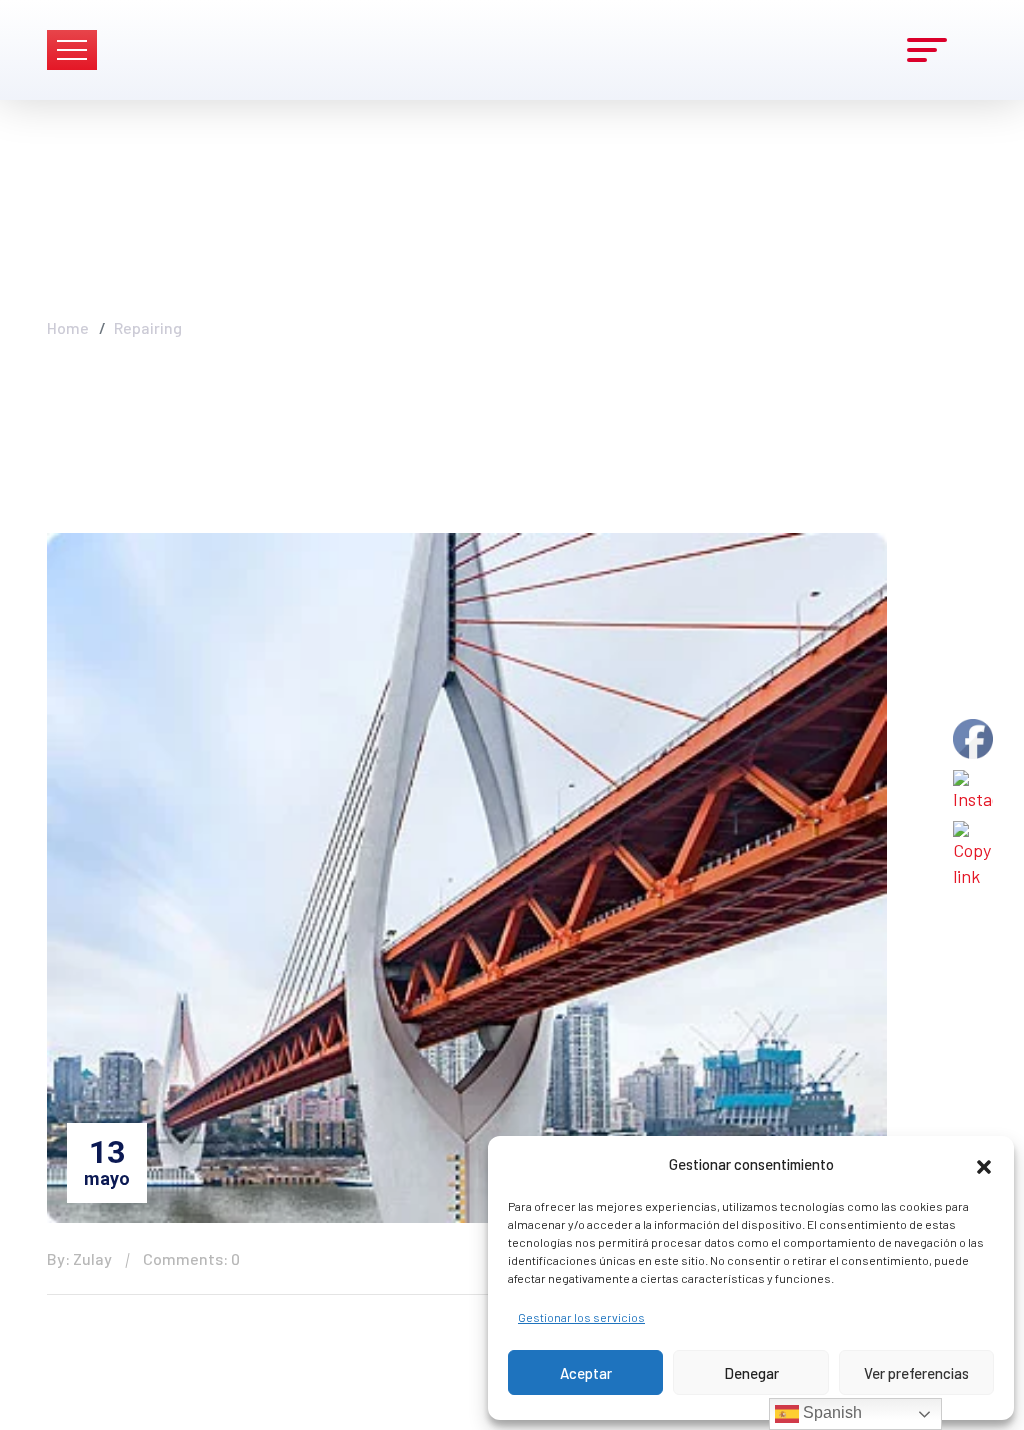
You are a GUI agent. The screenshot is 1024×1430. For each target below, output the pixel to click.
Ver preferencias (916, 1373)
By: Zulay (79, 1258)
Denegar (751, 1373)
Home (68, 327)
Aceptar (586, 1373)
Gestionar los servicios (581, 1317)
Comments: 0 (191, 1258)
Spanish (830, 1412)
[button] (984, 1164)
